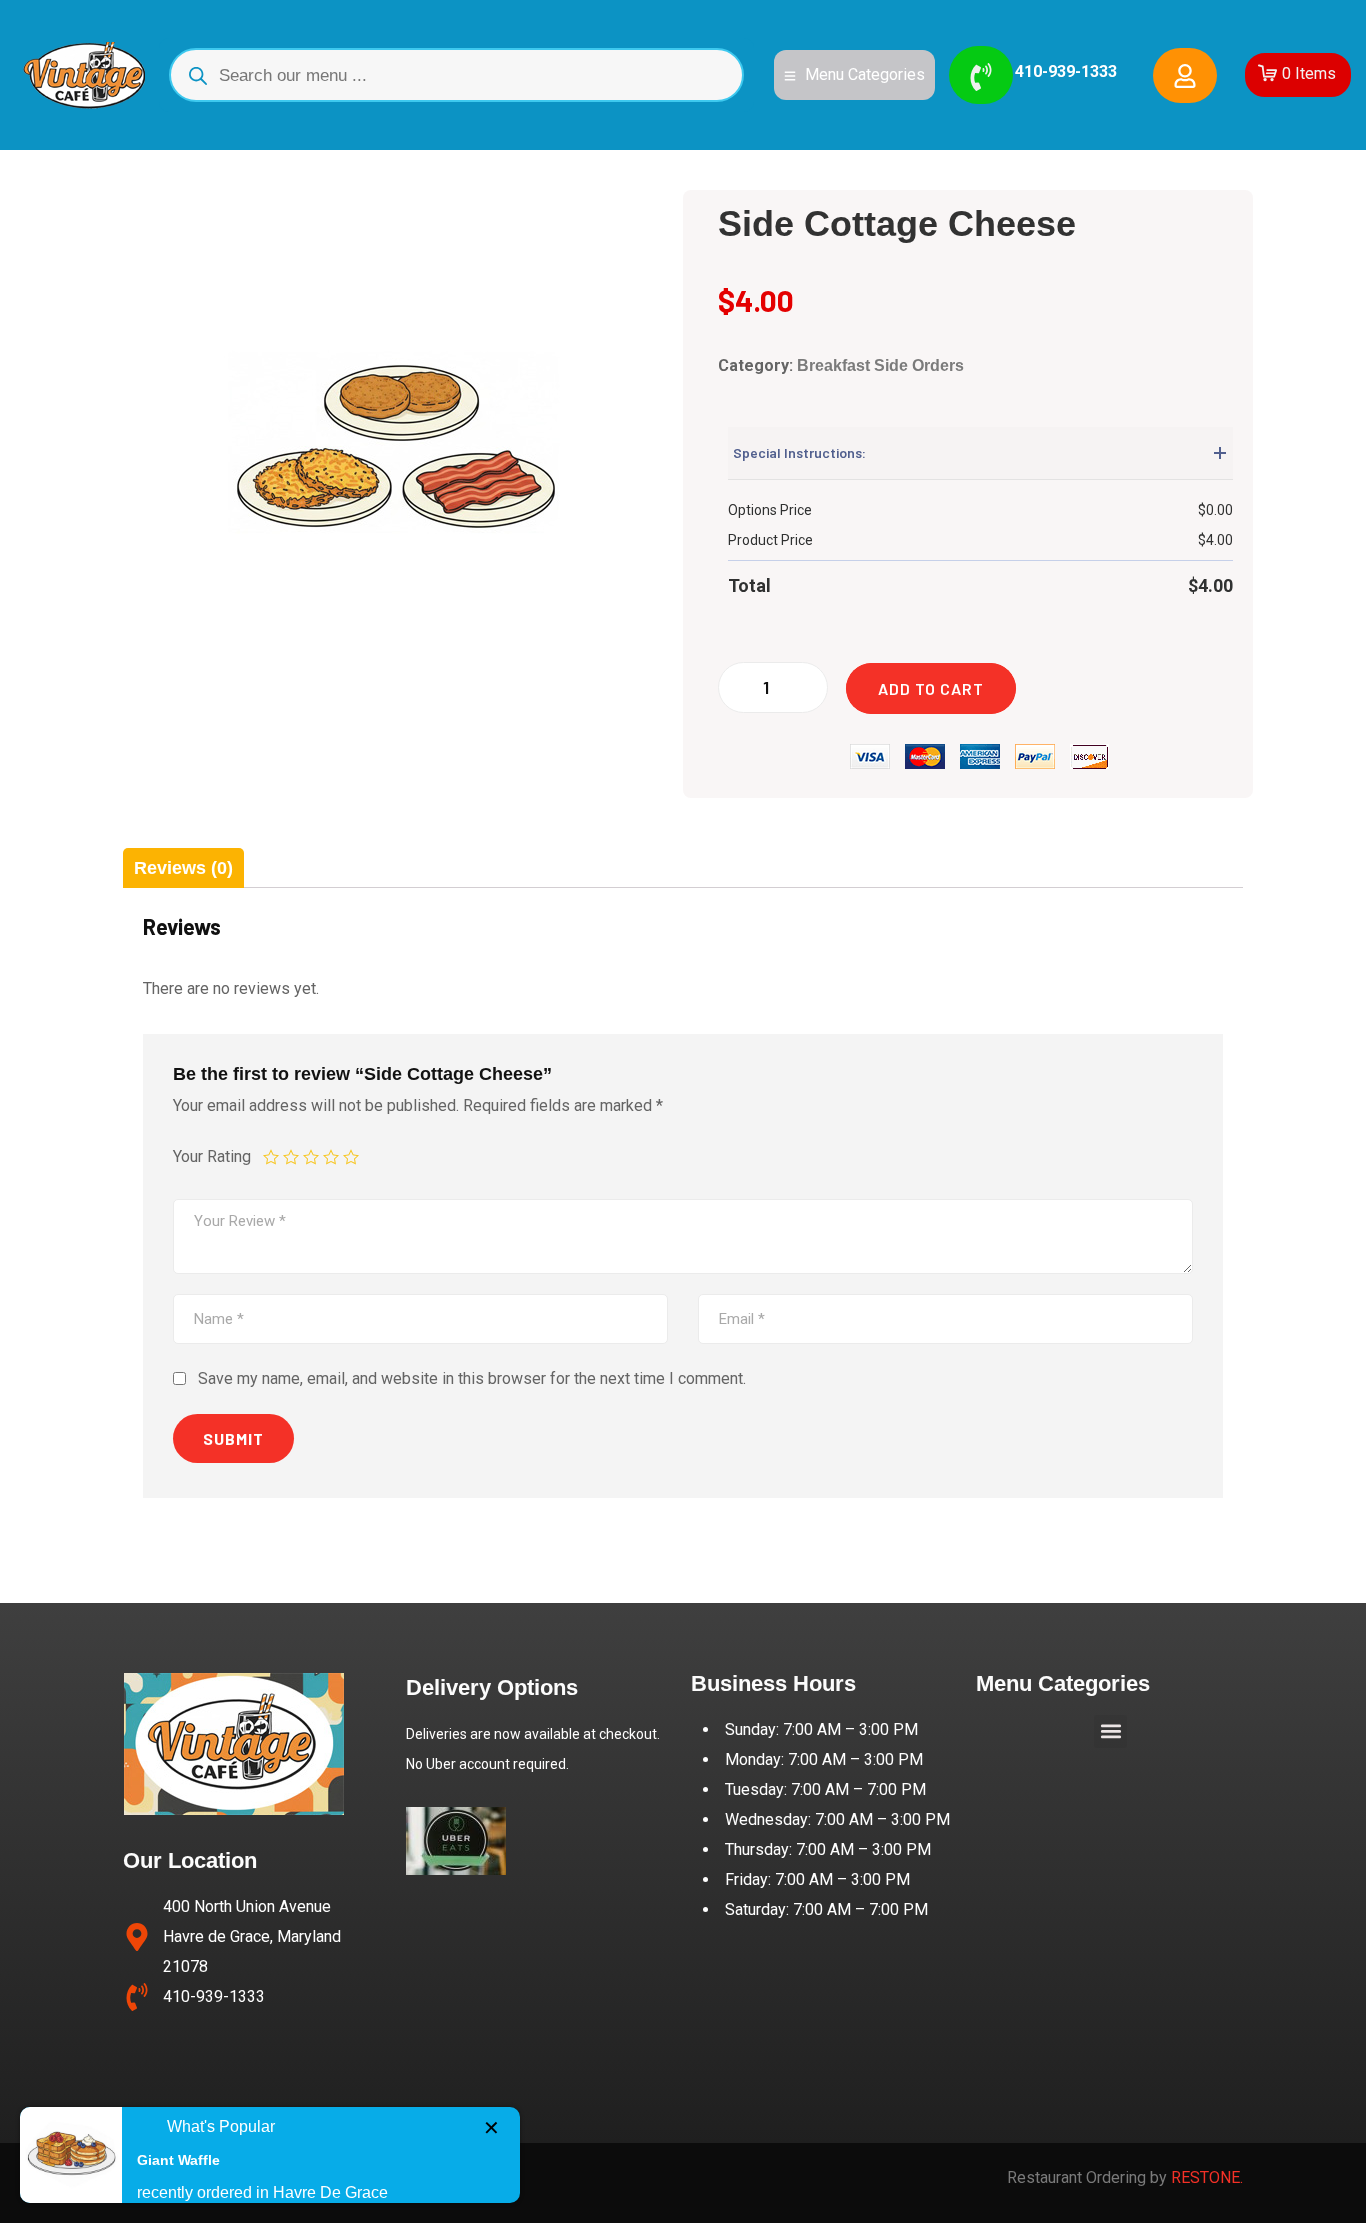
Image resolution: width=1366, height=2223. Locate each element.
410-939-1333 (1066, 71)
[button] (1110, 1731)
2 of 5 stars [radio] (291, 1157)
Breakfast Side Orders (880, 365)
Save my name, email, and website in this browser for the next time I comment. (472, 1378)
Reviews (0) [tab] (183, 868)
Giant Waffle (178, 2160)
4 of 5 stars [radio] (331, 1157)
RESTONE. (1207, 2177)
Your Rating (212, 1157)
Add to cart (931, 688)
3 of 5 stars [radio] (311, 1157)
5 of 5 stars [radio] (351, 1157)
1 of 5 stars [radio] (271, 1157)
